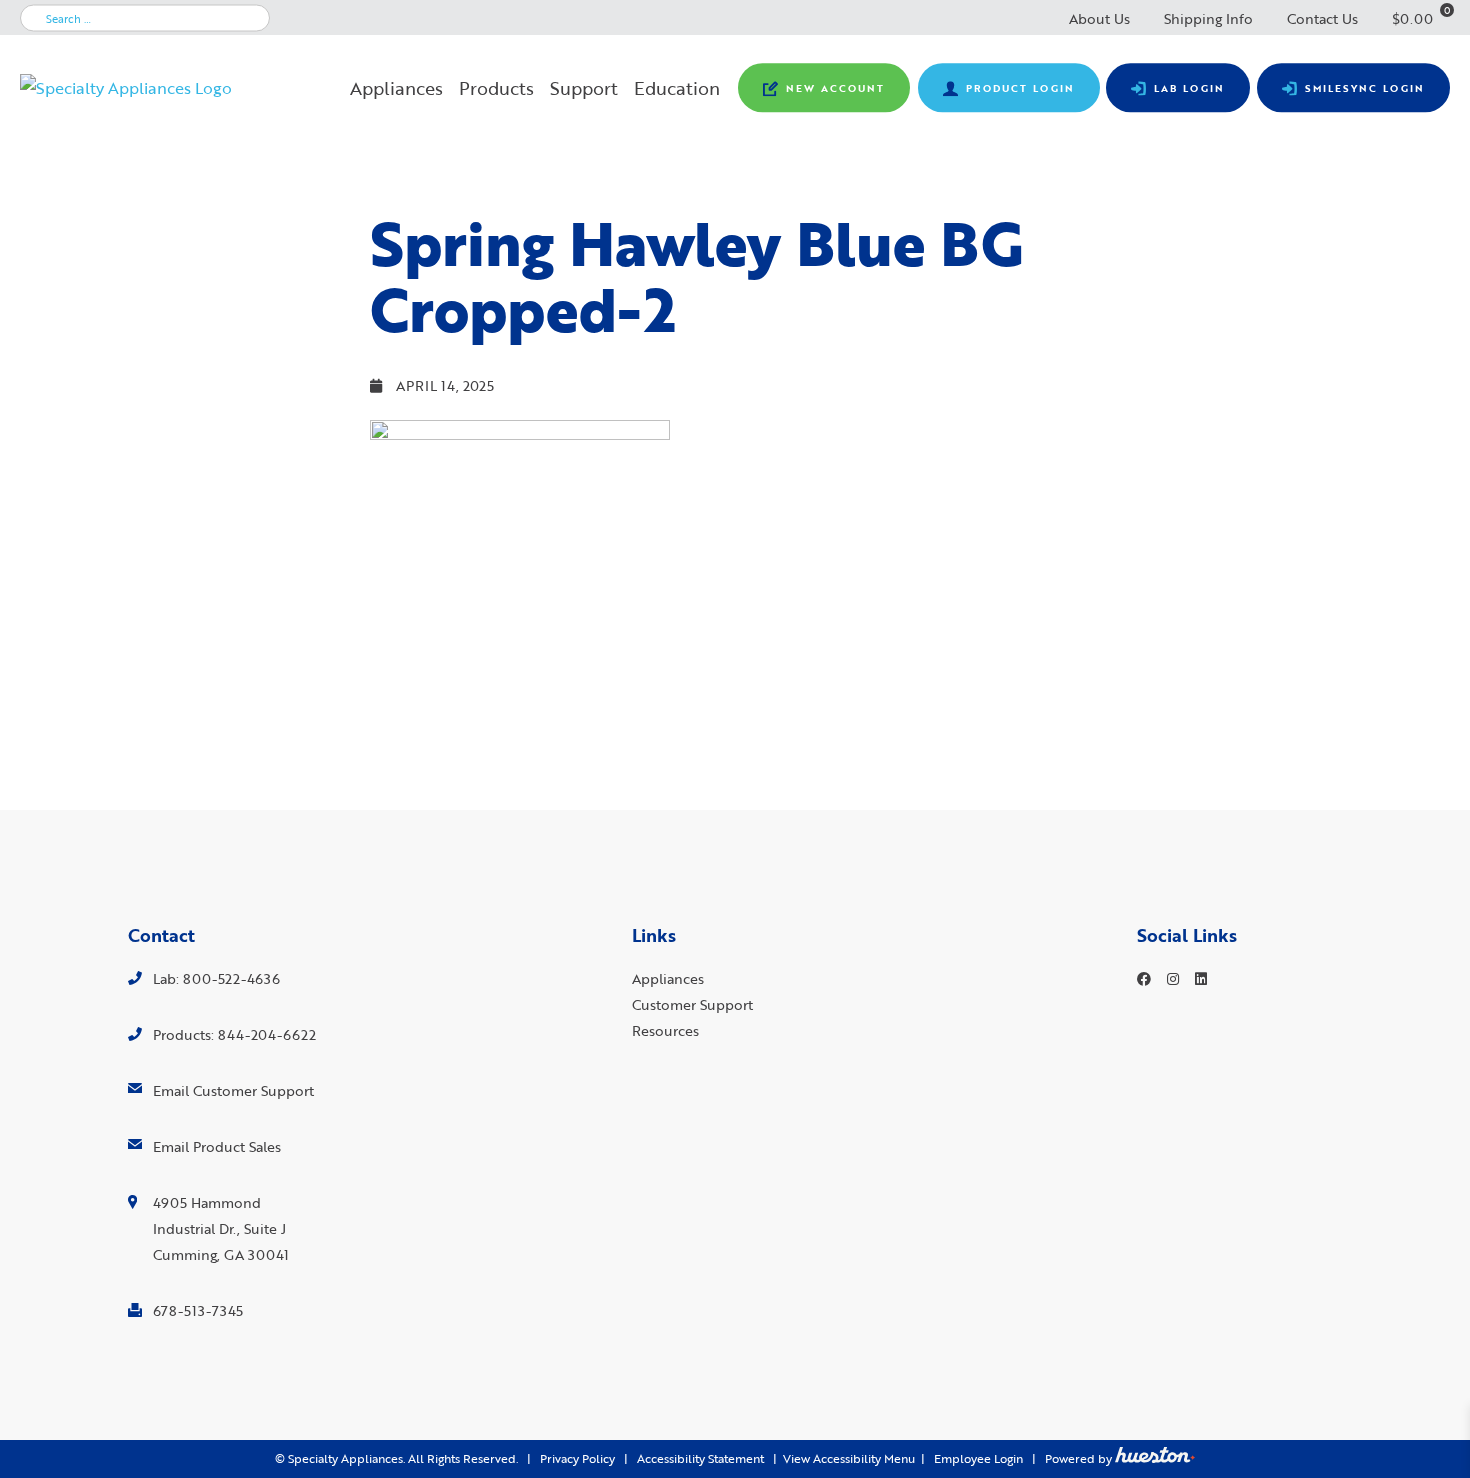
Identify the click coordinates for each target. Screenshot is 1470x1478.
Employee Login (978, 1458)
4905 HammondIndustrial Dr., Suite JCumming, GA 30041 (221, 1228)
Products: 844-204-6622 (234, 1034)
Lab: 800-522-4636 (216, 978)
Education (677, 88)
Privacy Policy (577, 1458)
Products (496, 88)
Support (584, 88)
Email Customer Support (233, 1090)
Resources (665, 1030)
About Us (1099, 18)
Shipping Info (1208, 18)
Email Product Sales (217, 1146)
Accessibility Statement (700, 1458)
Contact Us (1322, 18)
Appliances (396, 88)
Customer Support (692, 1004)
